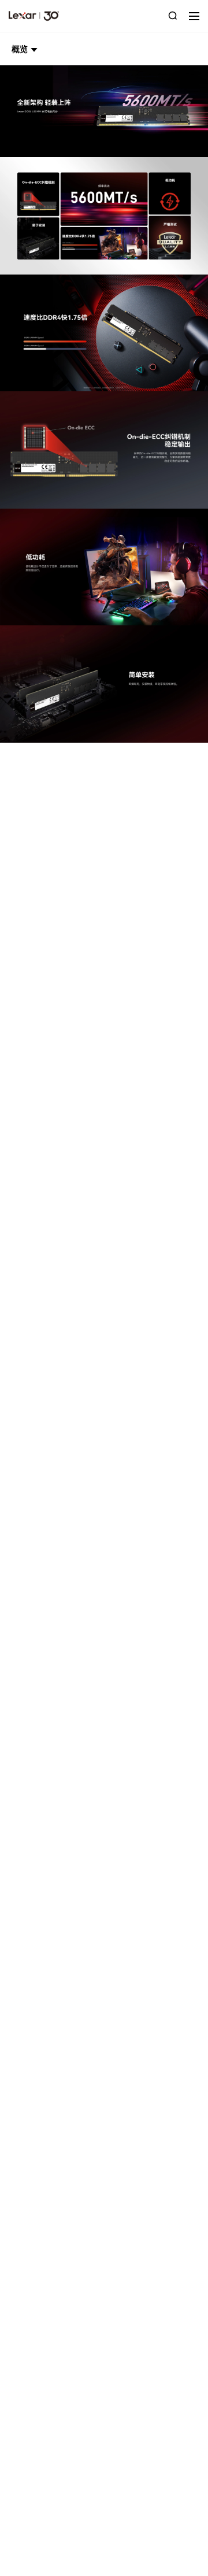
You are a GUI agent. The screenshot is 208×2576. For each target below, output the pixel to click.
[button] (25, 49)
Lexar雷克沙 (34, 16)
